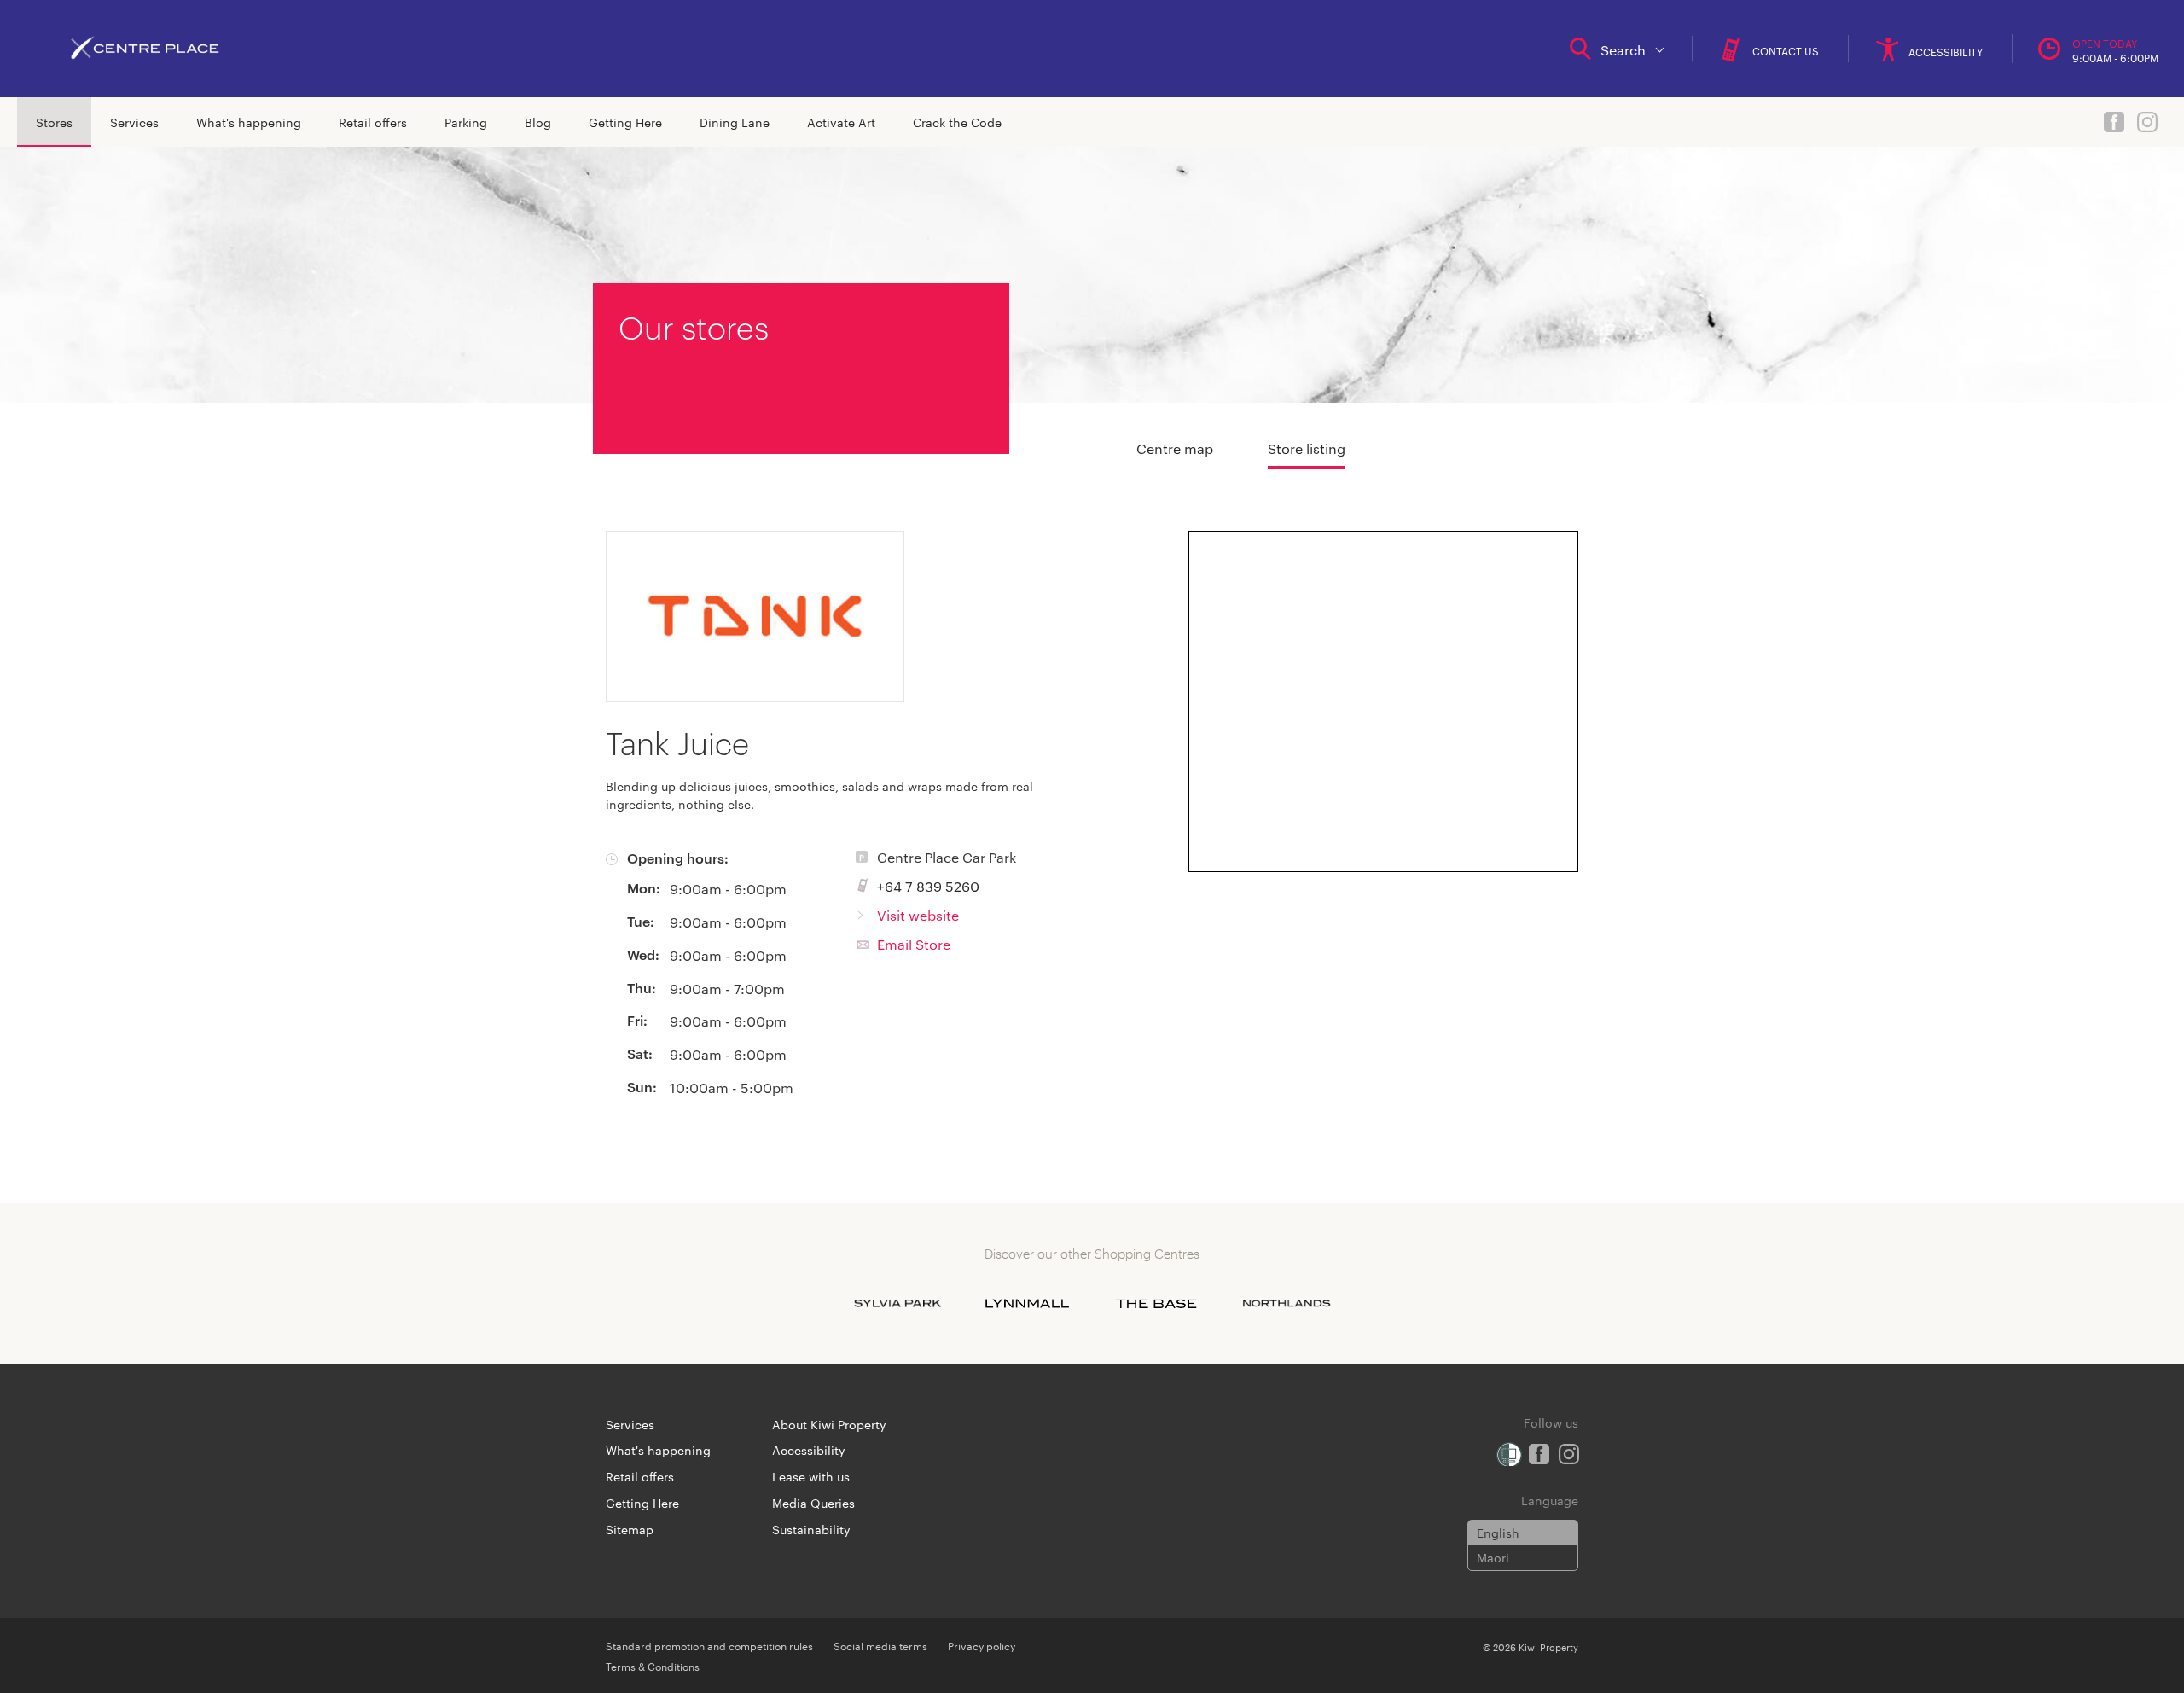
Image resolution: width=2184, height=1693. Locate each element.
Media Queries (813, 1503)
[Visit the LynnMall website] (1027, 1304)
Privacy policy (982, 1645)
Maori (1493, 1557)
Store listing (1307, 448)
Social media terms (880, 1645)
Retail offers (373, 122)
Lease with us (811, 1476)
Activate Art (841, 122)
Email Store (914, 944)
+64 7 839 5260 (928, 886)
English (1498, 1533)
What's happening (249, 122)
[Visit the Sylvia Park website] (897, 1304)
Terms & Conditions (653, 1666)
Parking (466, 122)
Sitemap (630, 1529)
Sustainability (811, 1529)
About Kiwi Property (829, 1424)
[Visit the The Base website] (1157, 1304)
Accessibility (809, 1450)
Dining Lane (735, 122)
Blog (538, 122)
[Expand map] (1384, 701)
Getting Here (625, 122)
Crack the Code (957, 122)
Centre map (1175, 448)
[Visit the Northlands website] (1287, 1304)
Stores (54, 122)
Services (134, 122)
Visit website (918, 915)
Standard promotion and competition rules (709, 1645)
